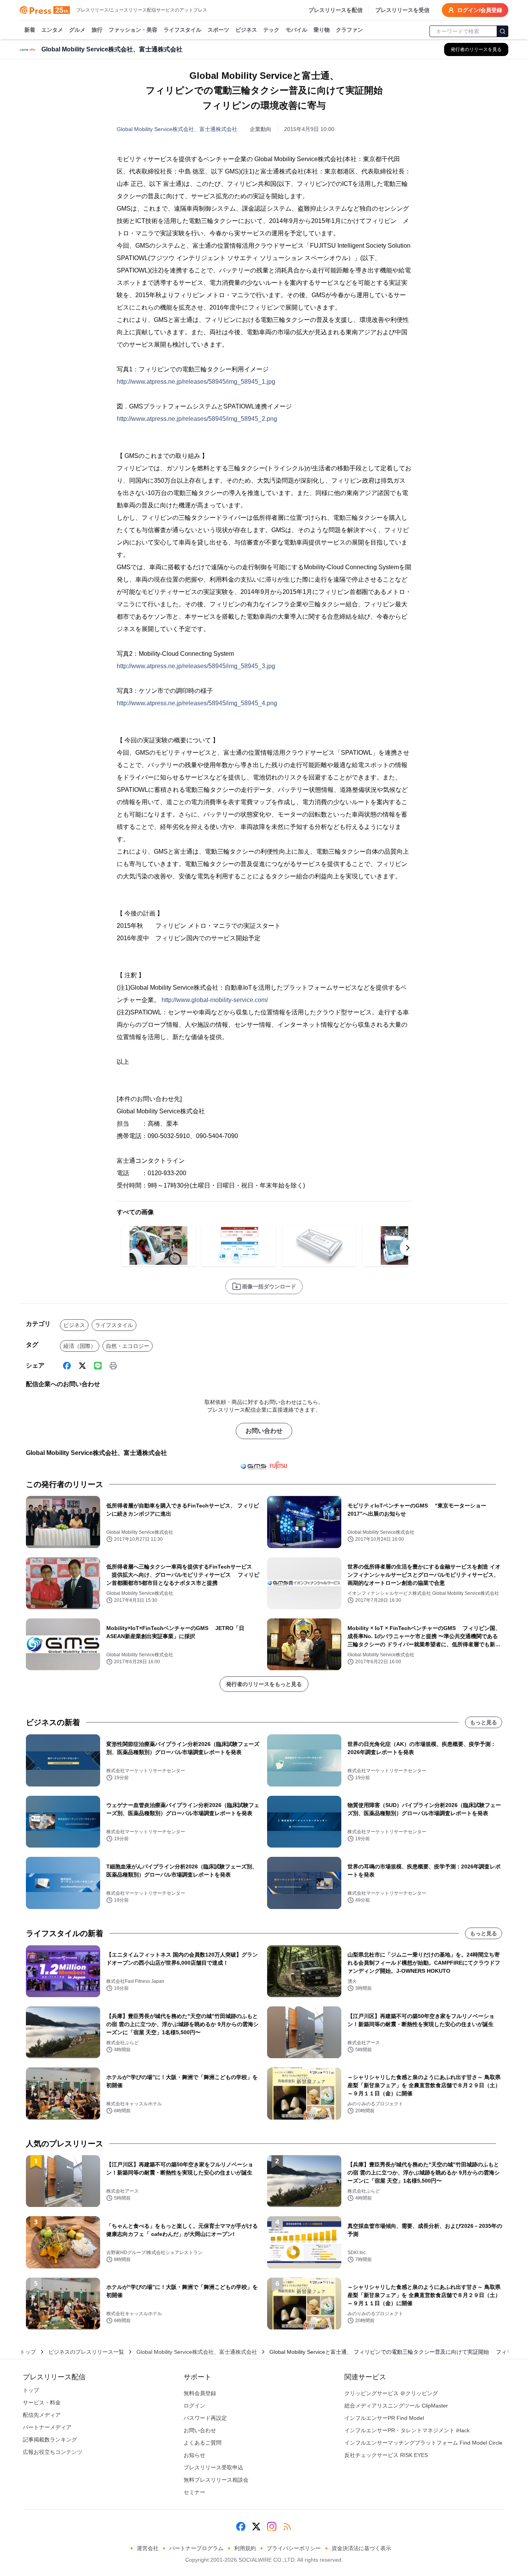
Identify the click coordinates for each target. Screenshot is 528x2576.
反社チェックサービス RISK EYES (386, 2455)
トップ (28, 2352)
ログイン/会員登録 (480, 10)
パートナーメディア (47, 2427)
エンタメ (52, 30)
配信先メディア (42, 2415)
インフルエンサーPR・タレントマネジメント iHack (407, 2430)
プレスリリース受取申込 (213, 2467)
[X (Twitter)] (82, 1366)
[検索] (502, 31)
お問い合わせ (264, 1431)
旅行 (97, 30)
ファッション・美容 (133, 30)
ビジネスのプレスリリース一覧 (86, 2352)
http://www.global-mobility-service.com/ (215, 1000)
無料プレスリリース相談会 (216, 2480)
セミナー (194, 2492)
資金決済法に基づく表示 (361, 2548)
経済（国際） (80, 1346)
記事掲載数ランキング (50, 2440)
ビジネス (246, 30)
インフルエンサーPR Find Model (384, 2418)
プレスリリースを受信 (402, 10)
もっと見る (484, 1722)
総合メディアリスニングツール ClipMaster (396, 2406)
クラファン (349, 30)
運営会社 (148, 2548)
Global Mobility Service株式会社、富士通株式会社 (177, 129)
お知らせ (194, 2455)
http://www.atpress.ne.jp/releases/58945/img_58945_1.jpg (196, 382)
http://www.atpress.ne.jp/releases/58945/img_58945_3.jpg (196, 666)
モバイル (296, 30)
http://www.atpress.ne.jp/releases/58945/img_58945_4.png (197, 703)
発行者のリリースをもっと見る (264, 1684)
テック (271, 30)
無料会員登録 (200, 2393)
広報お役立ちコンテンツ (53, 2452)
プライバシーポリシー (294, 2548)
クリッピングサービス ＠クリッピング (391, 2393)
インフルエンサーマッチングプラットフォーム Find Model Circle (423, 2443)
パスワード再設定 (205, 2418)
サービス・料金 (42, 2402)
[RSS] (287, 2527)
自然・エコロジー (128, 1346)
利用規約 (245, 2548)
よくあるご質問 (203, 2443)
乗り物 (322, 30)
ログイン (194, 2406)
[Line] (98, 1366)
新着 (30, 30)
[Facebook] (67, 1366)
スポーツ (218, 30)
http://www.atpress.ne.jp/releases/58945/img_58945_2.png (197, 419)
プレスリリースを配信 (336, 10)
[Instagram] (272, 2527)
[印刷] (113, 1366)
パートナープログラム (196, 2548)
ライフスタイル (182, 30)
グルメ (77, 30)
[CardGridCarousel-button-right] (408, 1248)
